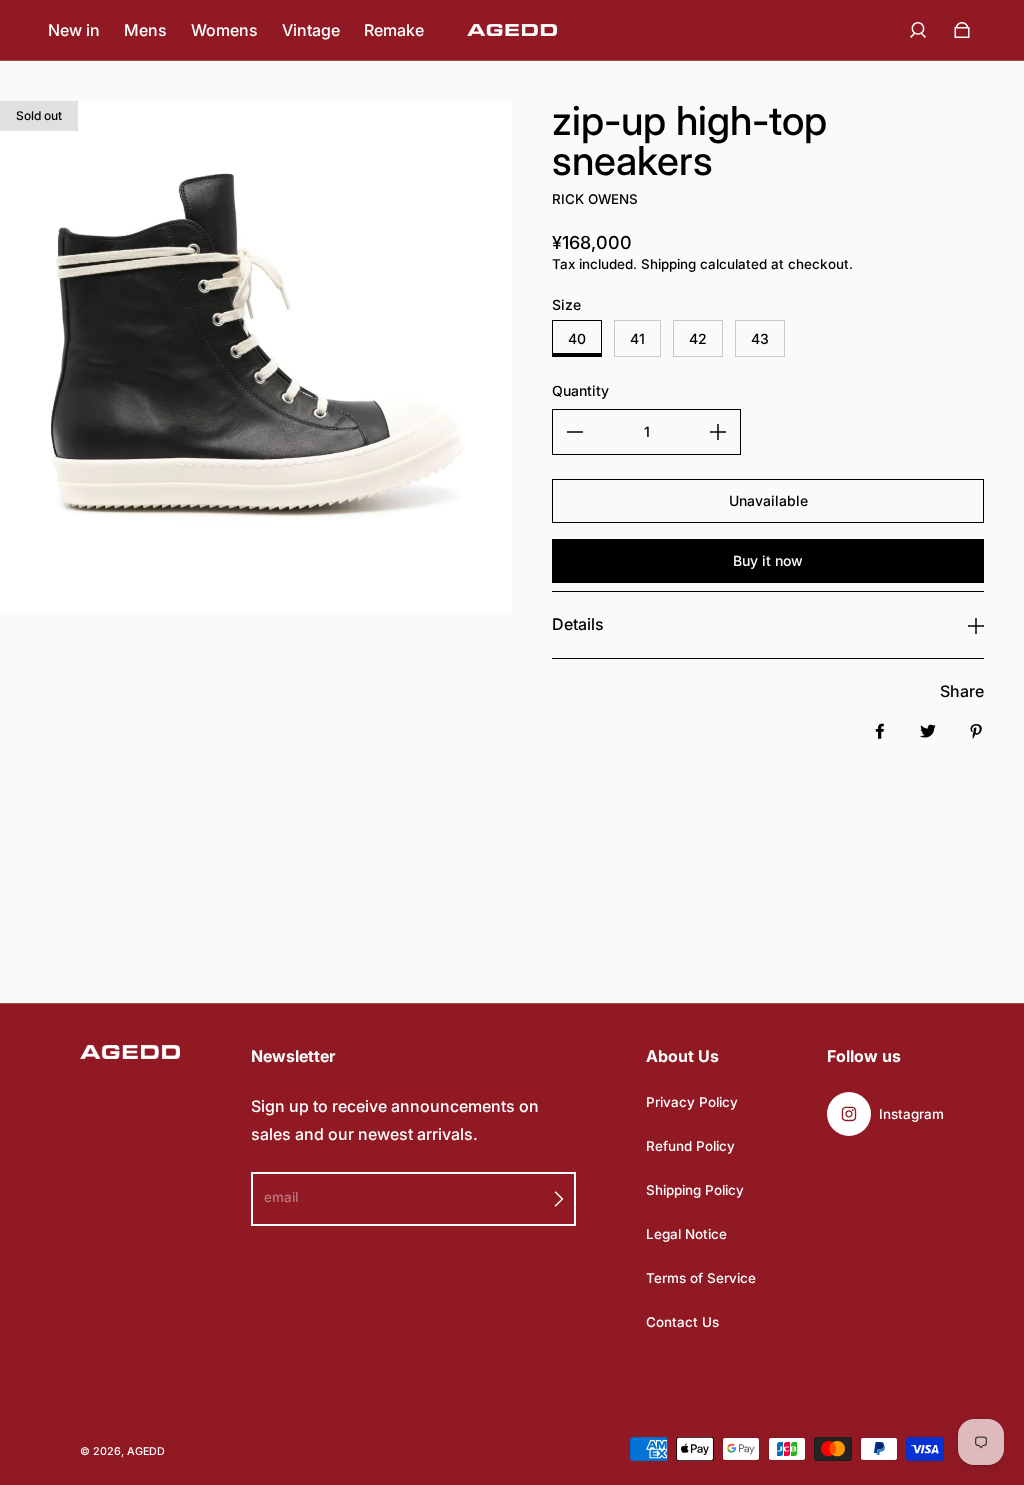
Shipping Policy (695, 1190)
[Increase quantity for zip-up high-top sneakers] (718, 432)
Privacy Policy (692, 1102)
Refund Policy (690, 1146)
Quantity (580, 390)
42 (698, 338)
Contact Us (682, 1322)
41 (637, 338)
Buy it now (768, 560)
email (281, 1197)
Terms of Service (701, 1278)
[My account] (918, 30)
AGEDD (146, 1451)
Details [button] (578, 624)
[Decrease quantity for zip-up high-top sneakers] (575, 432)
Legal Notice (686, 1234)
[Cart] (962, 30)
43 (760, 338)
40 (577, 338)
